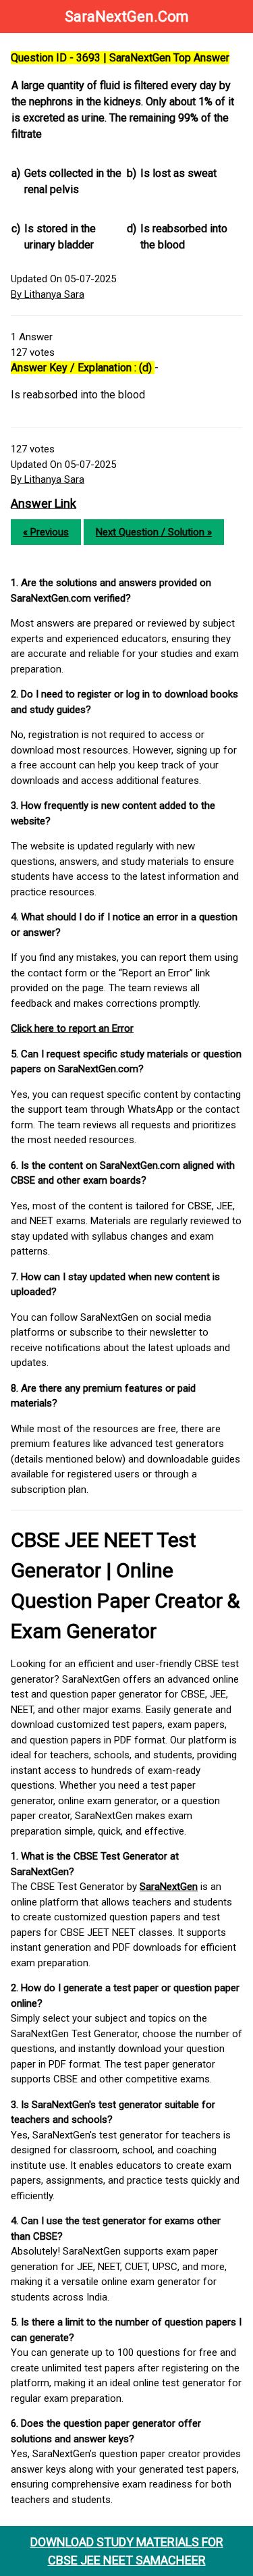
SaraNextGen (169, 1887)
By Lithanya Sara (48, 294)
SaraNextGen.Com (127, 17)
